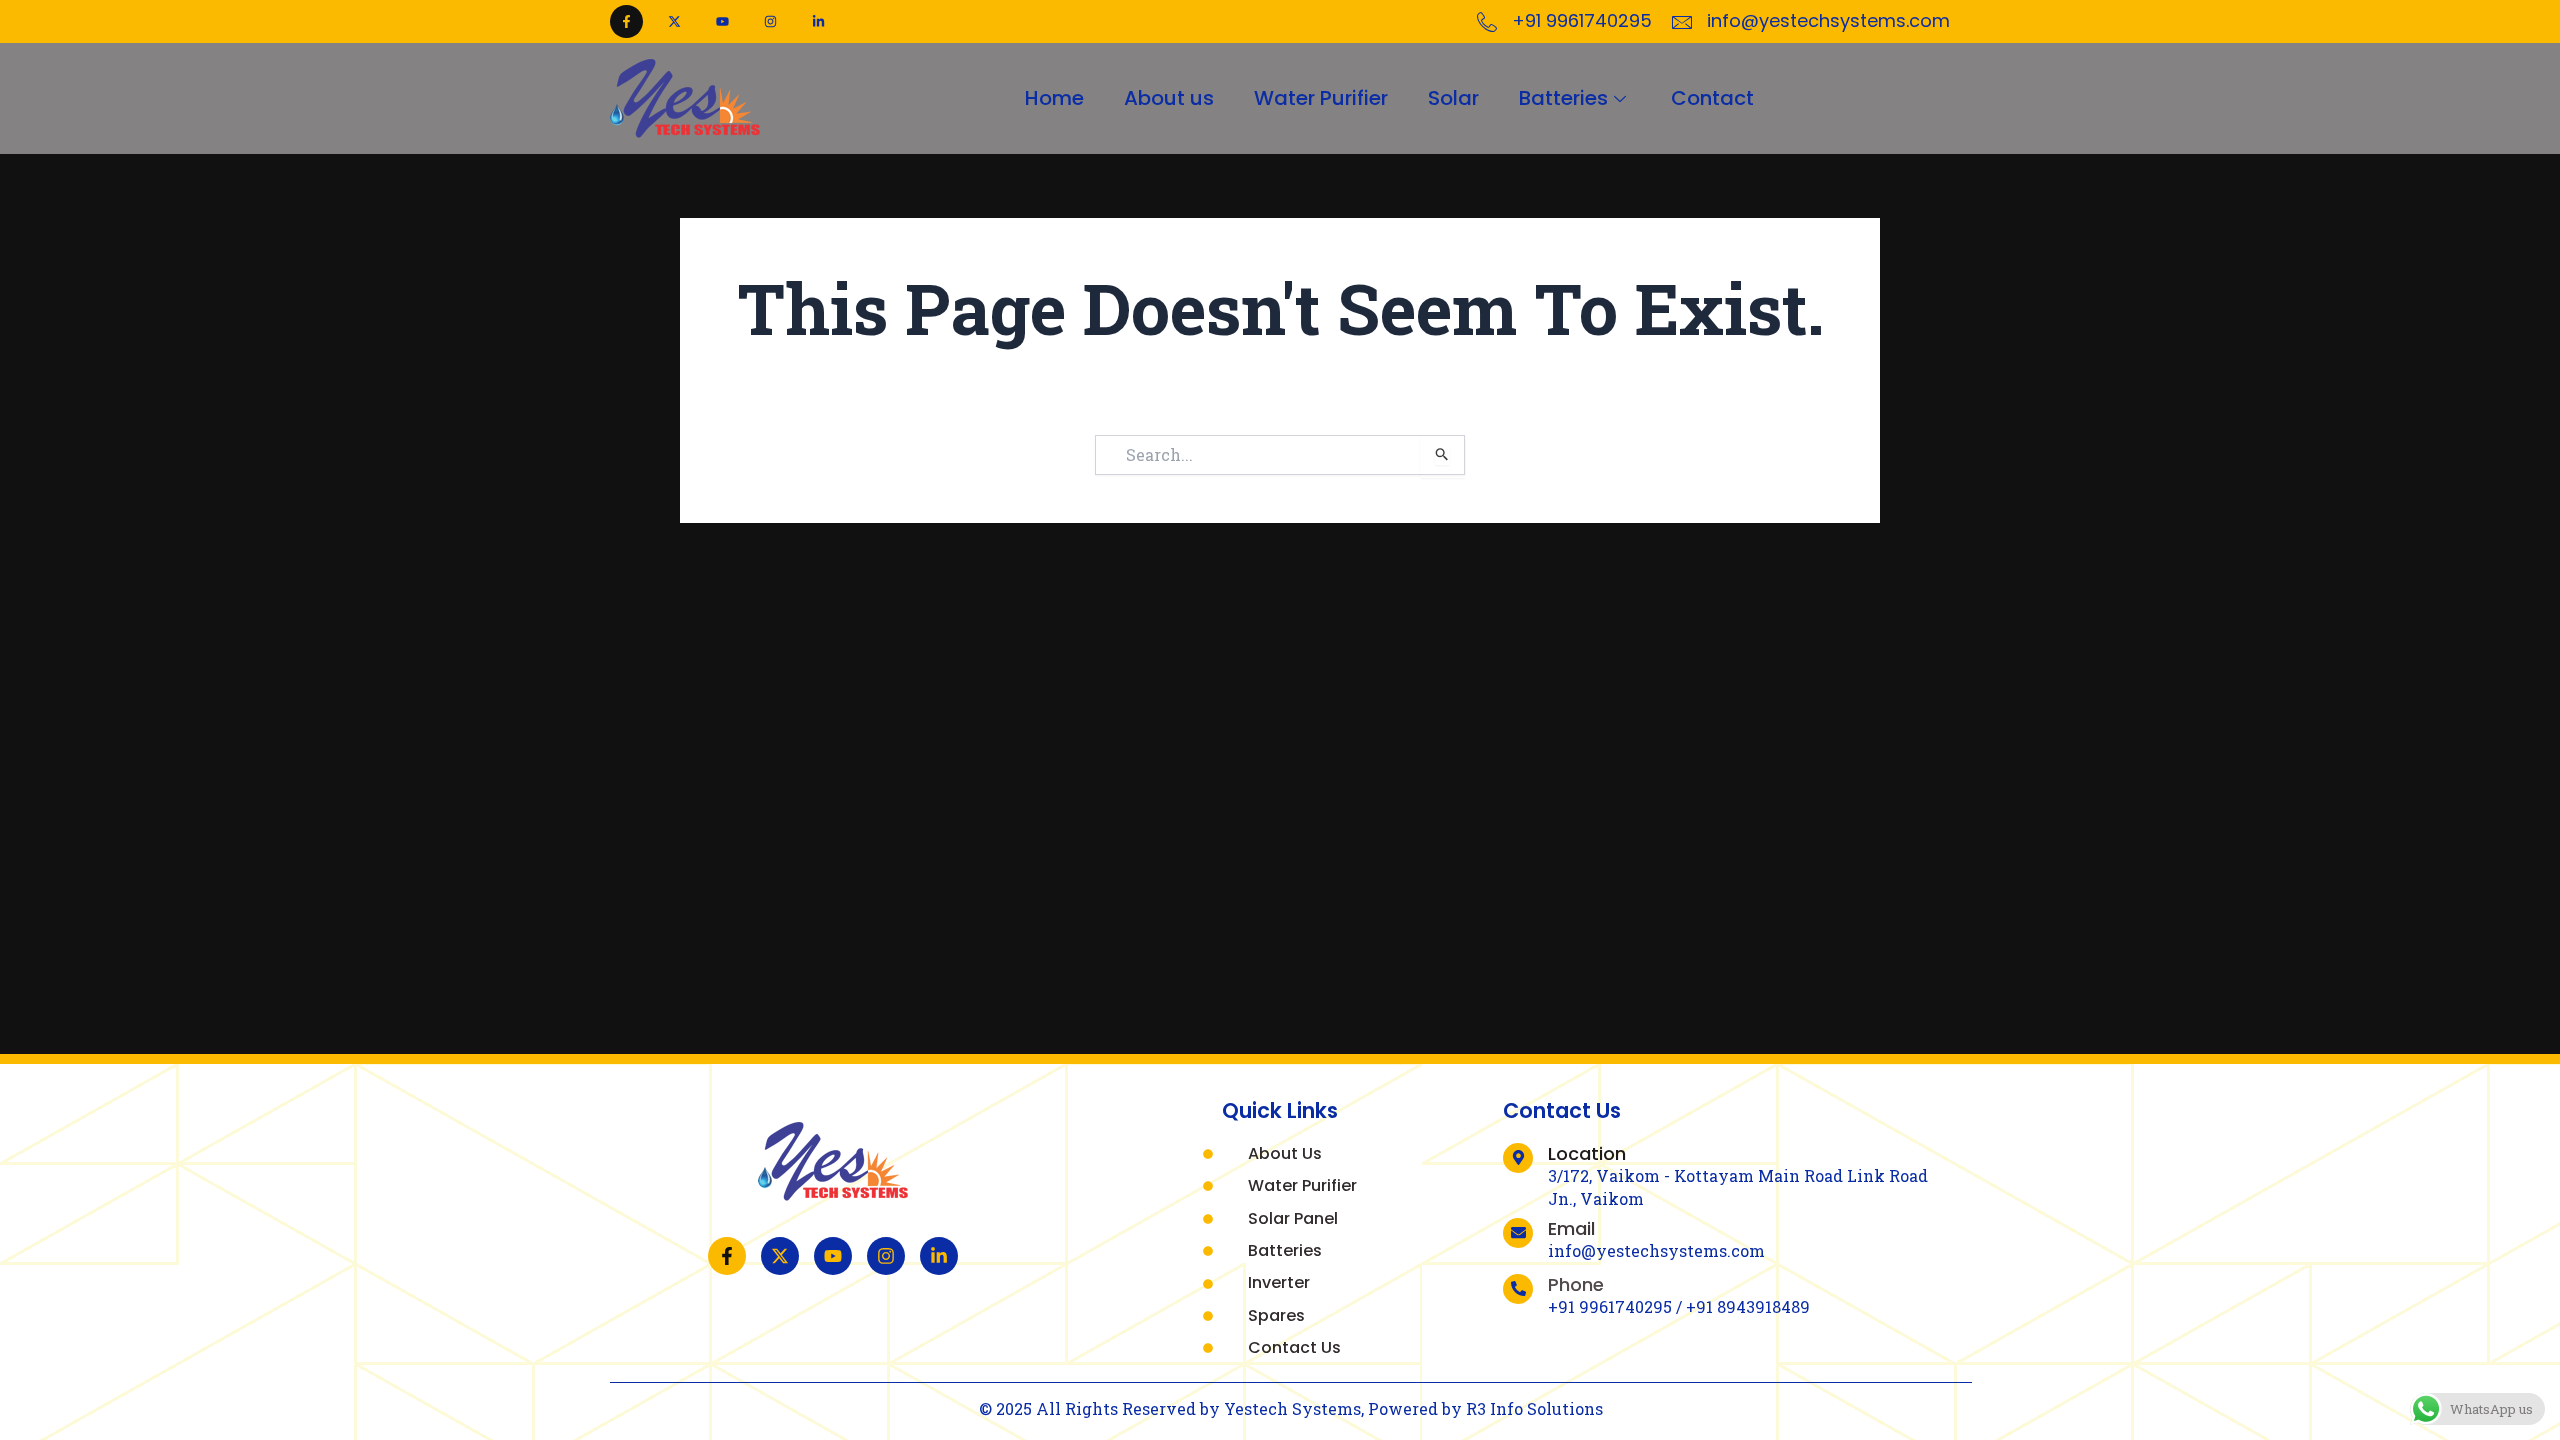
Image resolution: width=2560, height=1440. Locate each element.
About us (1169, 98)
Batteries (1563, 98)
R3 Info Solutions (1534, 1408)
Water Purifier (1321, 98)
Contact (1712, 98)
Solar (1453, 98)
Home (1054, 98)
